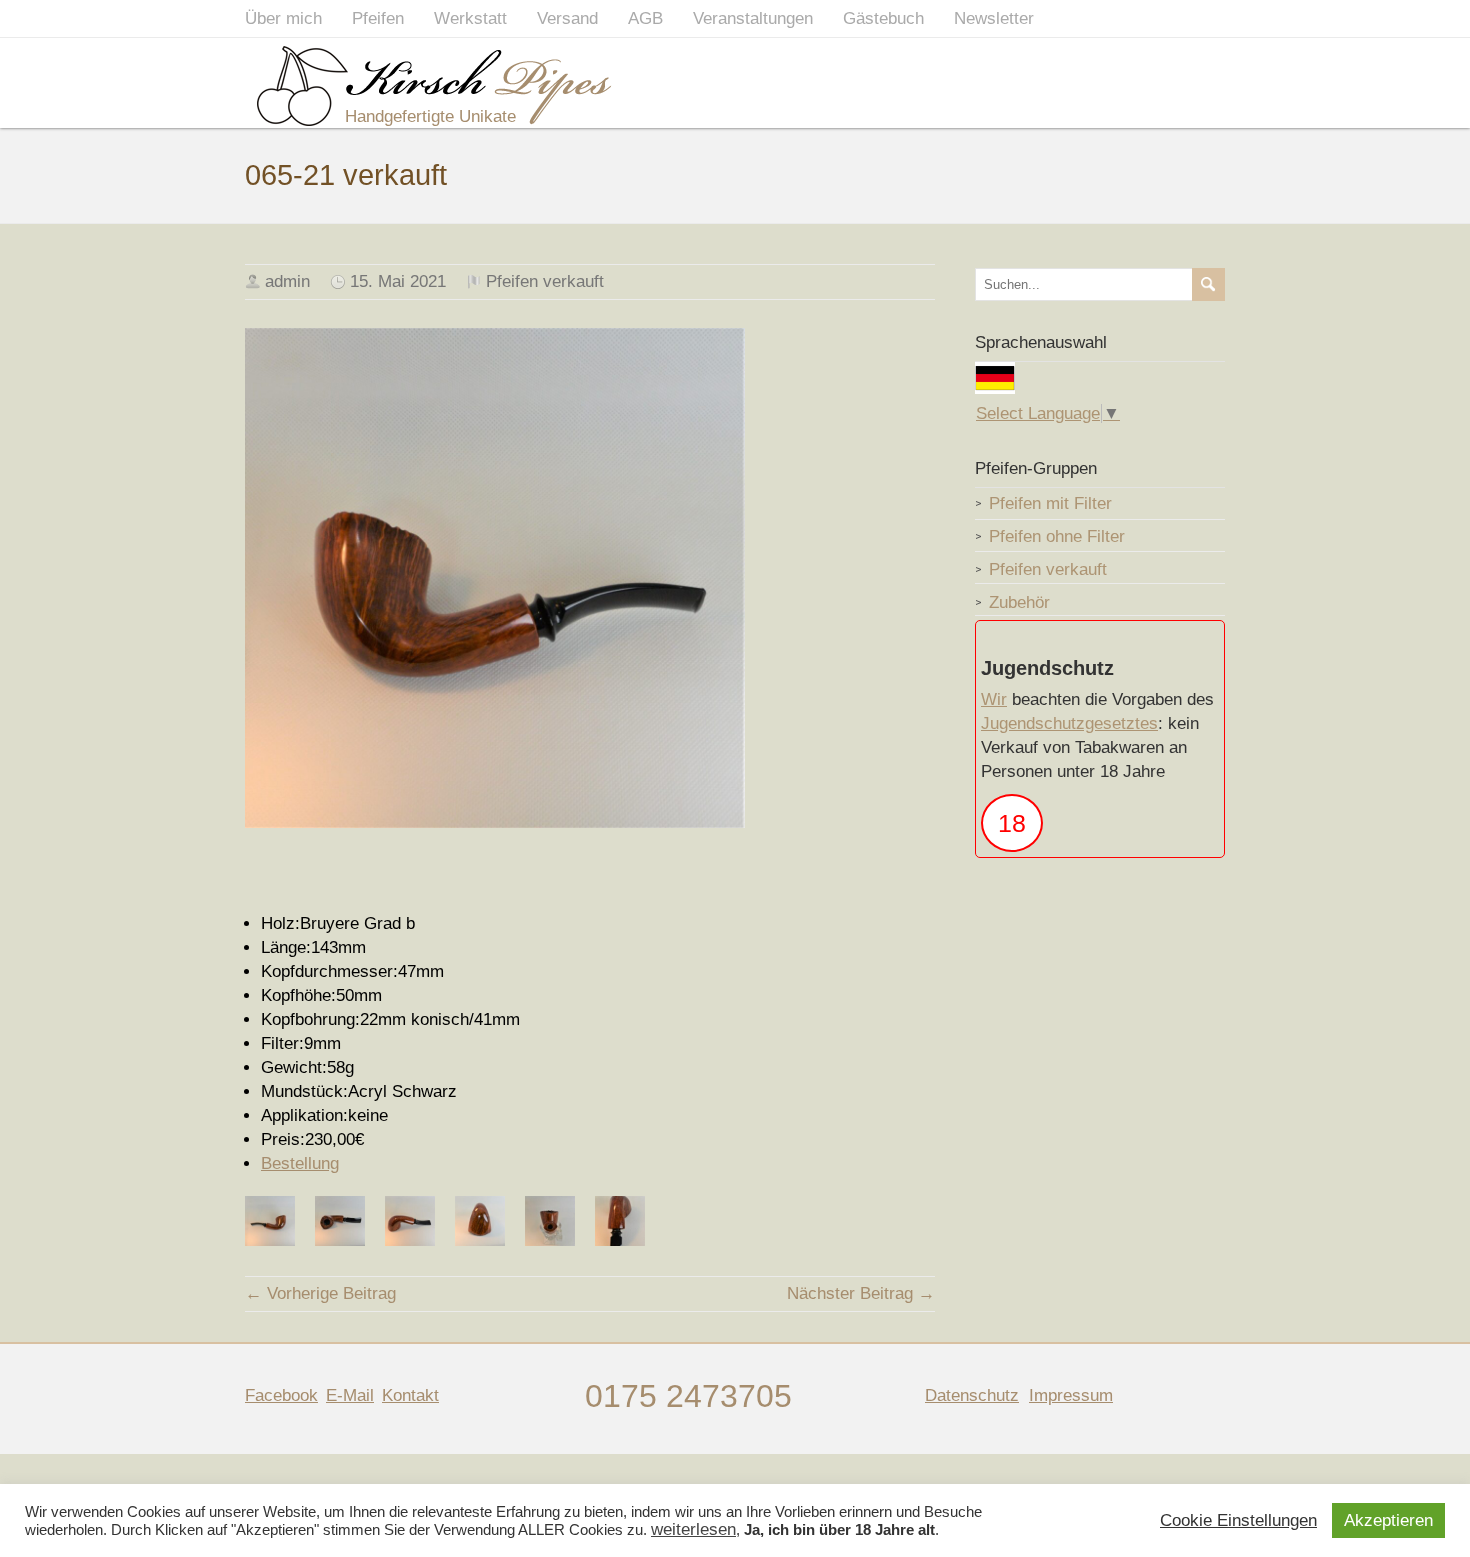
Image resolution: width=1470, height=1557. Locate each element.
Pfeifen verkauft (545, 281)
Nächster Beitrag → (861, 1293)
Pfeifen (378, 18)
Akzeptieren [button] (1388, 1520)
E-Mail (350, 1395)
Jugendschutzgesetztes (1069, 723)
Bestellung (300, 1163)
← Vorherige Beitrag (320, 1293)
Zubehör (1019, 602)
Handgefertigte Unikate (430, 116)
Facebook (281, 1395)
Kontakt (410, 1395)
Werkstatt (470, 18)
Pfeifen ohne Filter (1057, 536)
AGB (645, 18)
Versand (567, 18)
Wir (994, 699)
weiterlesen (693, 1530)
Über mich (283, 18)
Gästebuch (883, 18)
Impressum (1071, 1395)
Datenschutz (972, 1395)
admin (287, 281)
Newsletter (994, 18)
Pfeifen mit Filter (1050, 503)
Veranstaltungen (753, 18)
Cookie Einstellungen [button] (1238, 1521)
